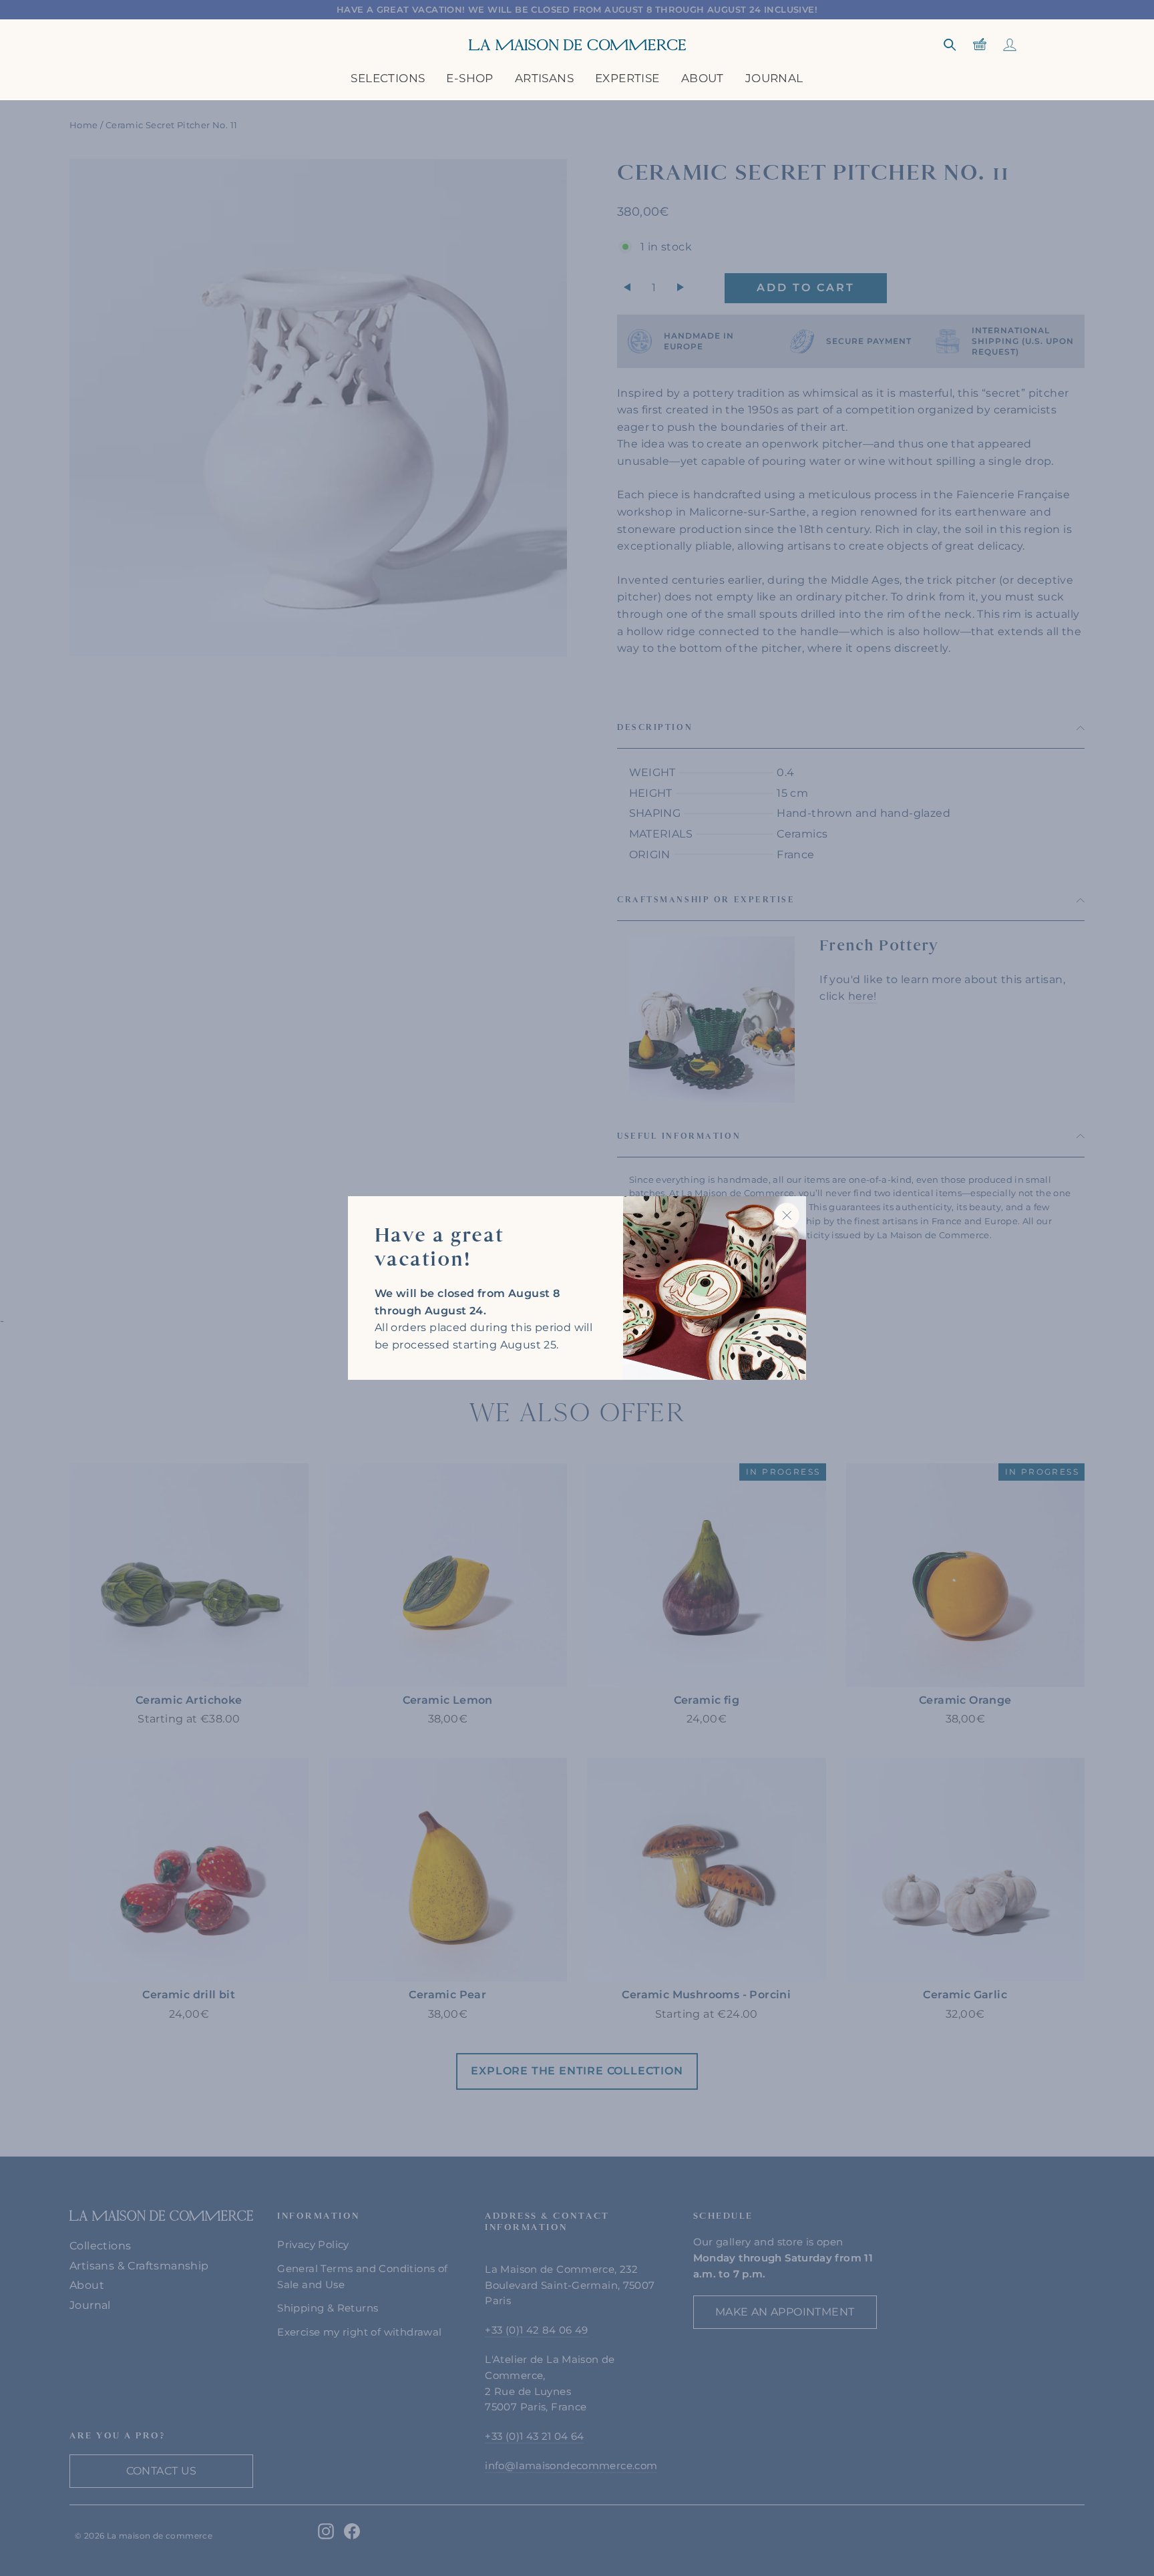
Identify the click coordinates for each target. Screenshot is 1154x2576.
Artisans (544, 78)
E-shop (469, 78)
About (703, 78)
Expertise (627, 78)
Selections (388, 78)
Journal (774, 78)
